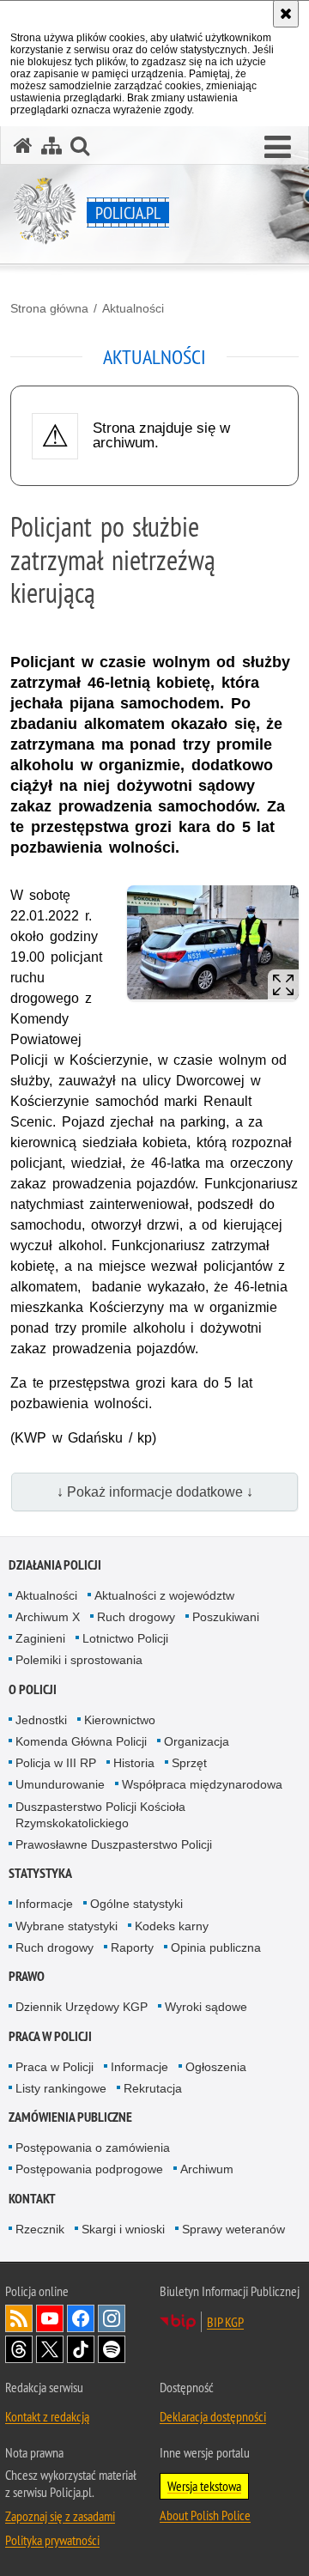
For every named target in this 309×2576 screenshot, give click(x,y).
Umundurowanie (60, 1784)
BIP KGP (225, 2322)
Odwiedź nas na (50, 2318)
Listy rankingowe (61, 2088)
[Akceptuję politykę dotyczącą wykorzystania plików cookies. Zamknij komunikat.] (286, 14)
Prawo (27, 1976)
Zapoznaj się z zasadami (60, 2516)
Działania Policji (55, 1565)
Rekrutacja (153, 2088)
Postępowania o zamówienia (93, 2148)
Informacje (44, 1904)
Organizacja (197, 1741)
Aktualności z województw (164, 1595)
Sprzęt (189, 1763)
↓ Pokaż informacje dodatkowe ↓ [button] (155, 1492)
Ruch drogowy (136, 1617)
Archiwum (207, 2169)
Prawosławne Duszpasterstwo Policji (114, 1844)
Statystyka (40, 1873)
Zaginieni (40, 1638)
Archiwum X (48, 1617)
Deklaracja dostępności (213, 2416)
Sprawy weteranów (233, 2229)
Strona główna (49, 308)
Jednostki (41, 1720)
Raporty (132, 1947)
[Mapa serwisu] (51, 146)
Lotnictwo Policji (125, 1638)
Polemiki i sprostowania (79, 1660)
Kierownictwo (120, 1720)
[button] (278, 148)
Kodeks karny (172, 1926)
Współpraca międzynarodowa (202, 1784)
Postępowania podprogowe (89, 2169)
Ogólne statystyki (136, 1904)
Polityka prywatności (52, 2540)
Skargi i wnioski (123, 2229)
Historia (134, 1763)
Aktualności (133, 308)
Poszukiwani (226, 1617)
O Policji (33, 1689)
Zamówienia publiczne (70, 2117)
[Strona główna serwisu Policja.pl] (23, 146)
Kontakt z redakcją (47, 2416)
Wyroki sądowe (206, 2007)
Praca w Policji (50, 2036)
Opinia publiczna (216, 1947)
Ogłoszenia (216, 2067)
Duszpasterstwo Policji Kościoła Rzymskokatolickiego (100, 1815)
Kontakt (32, 2199)
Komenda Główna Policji (81, 1741)
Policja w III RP (56, 1763)
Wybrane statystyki (67, 1926)
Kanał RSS (19, 2318)
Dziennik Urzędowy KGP (82, 2007)
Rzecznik (40, 2229)
